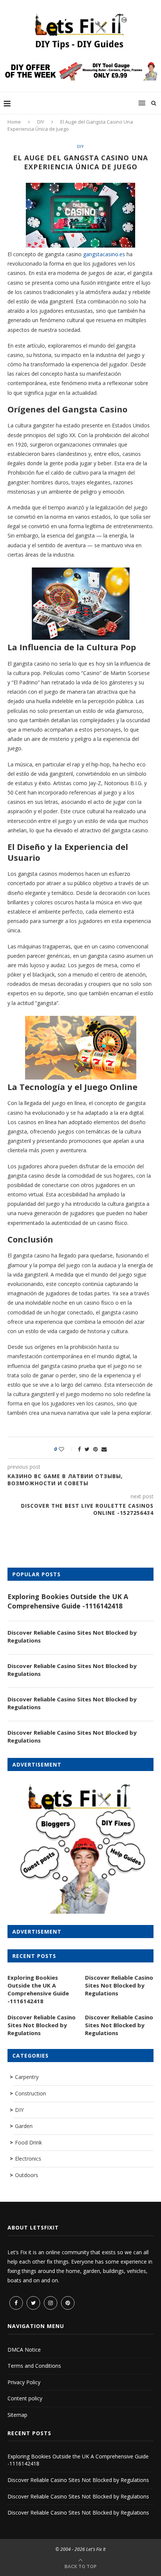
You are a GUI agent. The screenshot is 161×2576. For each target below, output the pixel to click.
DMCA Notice (24, 2350)
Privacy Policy (24, 2382)
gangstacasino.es (104, 254)
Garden (24, 2126)
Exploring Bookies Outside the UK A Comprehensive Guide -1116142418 (68, 1601)
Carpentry (27, 2077)
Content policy (25, 2398)
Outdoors (27, 2175)
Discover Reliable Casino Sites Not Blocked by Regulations (72, 1636)
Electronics (28, 2159)
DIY (41, 122)
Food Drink (28, 2142)
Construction (31, 2093)
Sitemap (17, 2415)
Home (14, 122)
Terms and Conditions (34, 2366)
